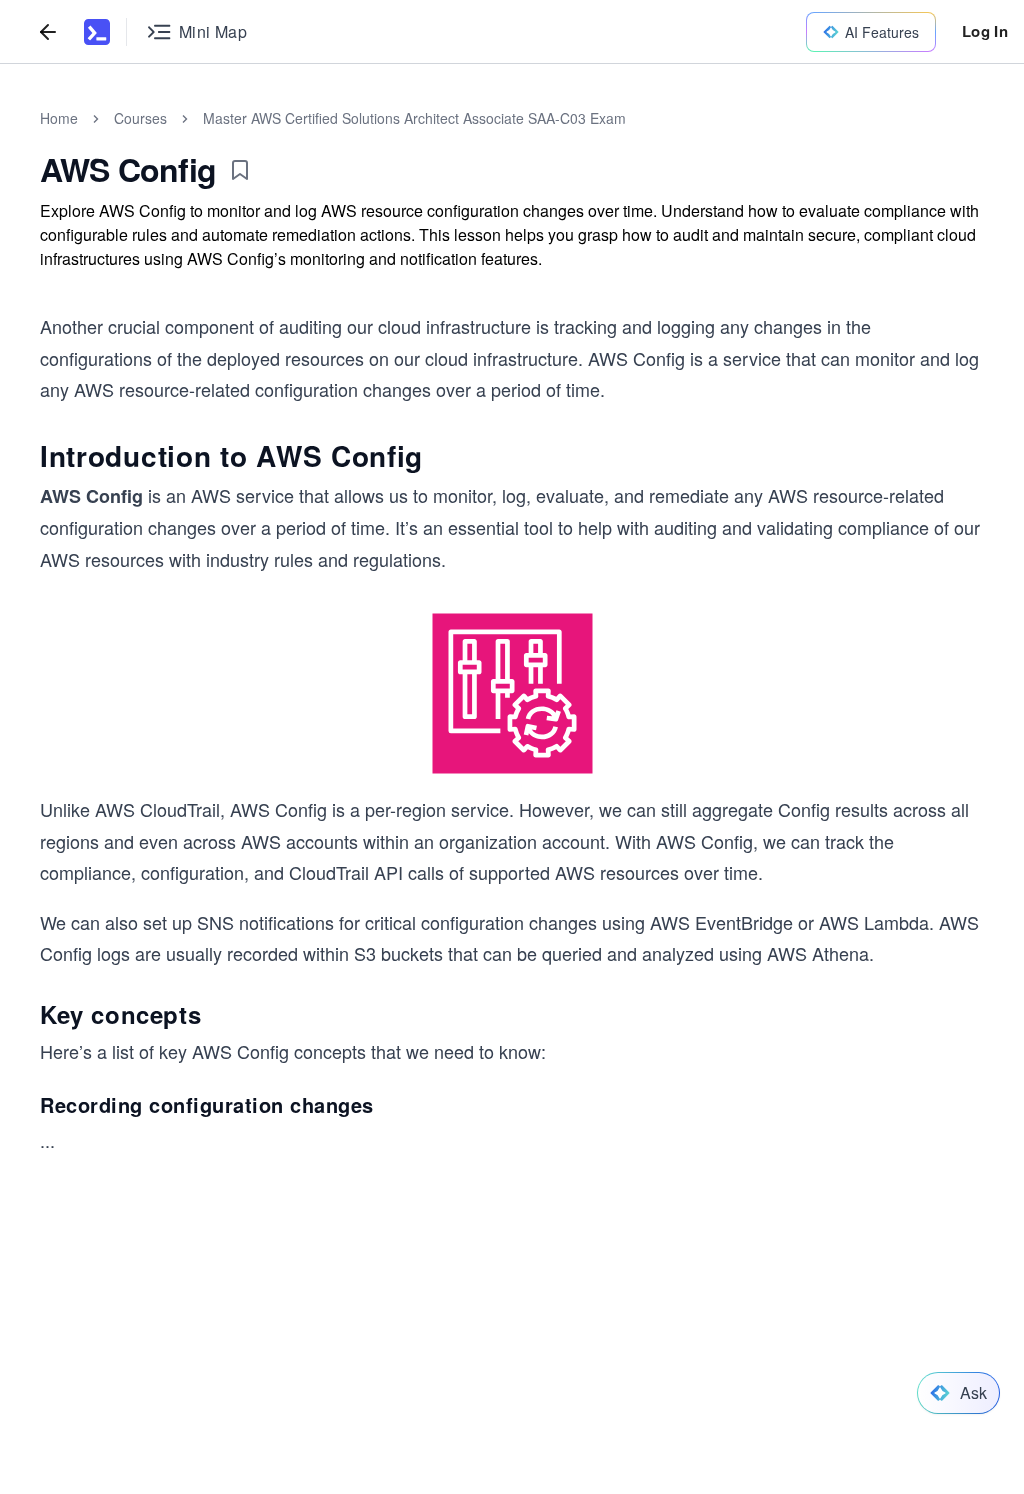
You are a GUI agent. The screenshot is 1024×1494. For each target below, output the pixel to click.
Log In (985, 31)
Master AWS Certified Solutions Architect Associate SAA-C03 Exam (414, 118)
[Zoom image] (512, 693)
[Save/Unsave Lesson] (240, 170)
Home (59, 118)
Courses (140, 118)
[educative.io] (97, 32)
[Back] (48, 31)
